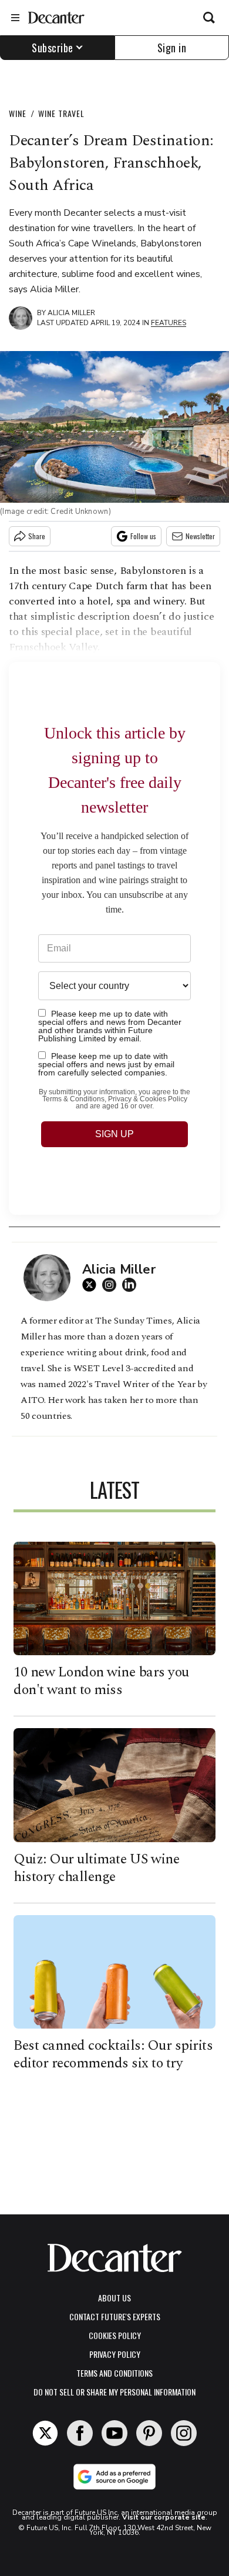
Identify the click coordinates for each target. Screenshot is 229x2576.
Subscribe (53, 48)
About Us (114, 2298)
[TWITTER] (92, 1285)
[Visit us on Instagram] (184, 2433)
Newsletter (200, 536)
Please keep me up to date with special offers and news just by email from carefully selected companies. (106, 1064)
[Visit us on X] (45, 2433)
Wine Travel (61, 113)
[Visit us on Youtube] (114, 2433)
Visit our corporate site (164, 2517)
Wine (18, 113)
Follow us (143, 536)
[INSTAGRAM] (112, 1285)
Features (169, 323)
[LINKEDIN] (132, 1285)
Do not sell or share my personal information (114, 2392)
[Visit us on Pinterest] (149, 2433)
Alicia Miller (71, 313)
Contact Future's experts (115, 2316)
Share (37, 536)
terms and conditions (114, 2373)
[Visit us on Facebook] (80, 2433)
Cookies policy (115, 2335)
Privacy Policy (115, 2354)
